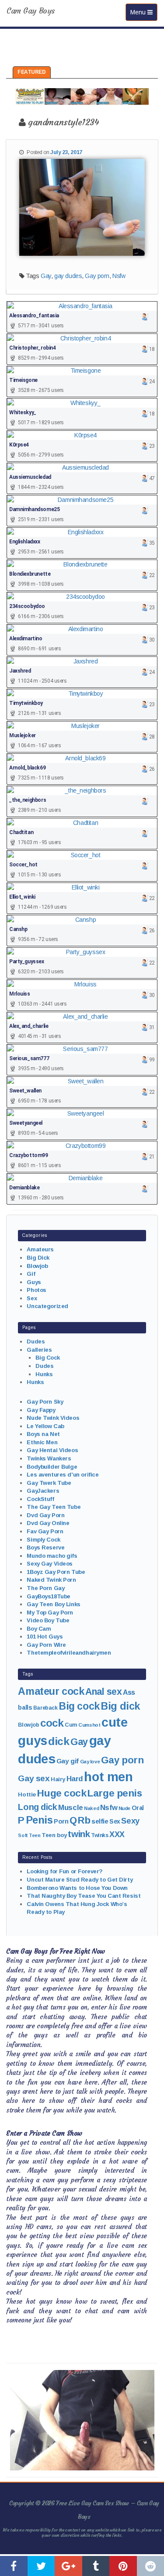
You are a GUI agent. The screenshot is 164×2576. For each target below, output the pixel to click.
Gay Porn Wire (46, 1645)
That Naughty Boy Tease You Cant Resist (84, 1896)
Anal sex (104, 1692)
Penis (39, 1820)
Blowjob (37, 1266)
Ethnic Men (42, 1442)
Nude (124, 1808)
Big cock (79, 1706)
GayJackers (43, 1491)
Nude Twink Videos (53, 1418)
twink (79, 1834)
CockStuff (40, 1499)
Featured (32, 72)
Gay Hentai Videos (52, 1450)
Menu (144, 12)
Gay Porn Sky (45, 1402)
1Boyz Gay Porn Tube (56, 1572)
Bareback (45, 1708)
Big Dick (38, 1258)
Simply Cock (43, 1540)
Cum (71, 1725)
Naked (91, 1808)
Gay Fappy (41, 1410)
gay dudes (68, 276)
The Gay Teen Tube (54, 1507)
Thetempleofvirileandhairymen (69, 1653)
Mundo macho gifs (52, 1556)
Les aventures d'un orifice (63, 1475)
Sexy (130, 1821)
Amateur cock (51, 1691)
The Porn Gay (45, 1588)
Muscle (70, 1808)
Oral (138, 1808)
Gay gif (68, 1761)
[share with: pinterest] (123, 2566)
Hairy (58, 1779)
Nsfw (119, 276)
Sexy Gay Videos (50, 1564)
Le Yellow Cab (45, 1426)
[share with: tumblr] (96, 2566)
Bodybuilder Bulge (52, 1467)
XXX (117, 1834)
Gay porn (97, 276)
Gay (46, 276)
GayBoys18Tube (49, 1596)
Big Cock (48, 1358)
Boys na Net (43, 1434)
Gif (31, 1274)
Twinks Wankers (49, 1458)
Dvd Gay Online (48, 1523)
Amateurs (40, 1249)
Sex (32, 1298)
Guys (34, 1282)
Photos (36, 1290)
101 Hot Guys (45, 1637)
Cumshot (89, 1725)
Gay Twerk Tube (49, 1483)
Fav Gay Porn (45, 1531)
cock (52, 1723)
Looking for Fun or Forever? (65, 1871)
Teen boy (54, 1835)
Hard (75, 1779)
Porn (61, 1821)
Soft (23, 1835)
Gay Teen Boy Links (53, 1604)
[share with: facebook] (14, 2566)
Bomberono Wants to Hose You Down (77, 1888)
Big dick (120, 1706)
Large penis (115, 1793)
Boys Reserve (45, 1547)
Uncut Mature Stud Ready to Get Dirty (80, 1880)
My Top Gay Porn (50, 1613)
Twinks (99, 1835)
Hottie (27, 1795)
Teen (35, 1835)
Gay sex (34, 1778)
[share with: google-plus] (68, 2566)
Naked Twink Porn (51, 1580)
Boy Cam (39, 1629)
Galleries (39, 1350)
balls (25, 1707)
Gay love (90, 1762)
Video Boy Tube (48, 1620)
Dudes (36, 1341)
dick (59, 1741)
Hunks (44, 1374)
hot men (108, 1777)
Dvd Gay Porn (45, 1515)
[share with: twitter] (41, 2566)
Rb (84, 1820)
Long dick (37, 1807)
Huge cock (61, 1793)
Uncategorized (47, 1306)
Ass (129, 1692)
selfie (100, 1821)
